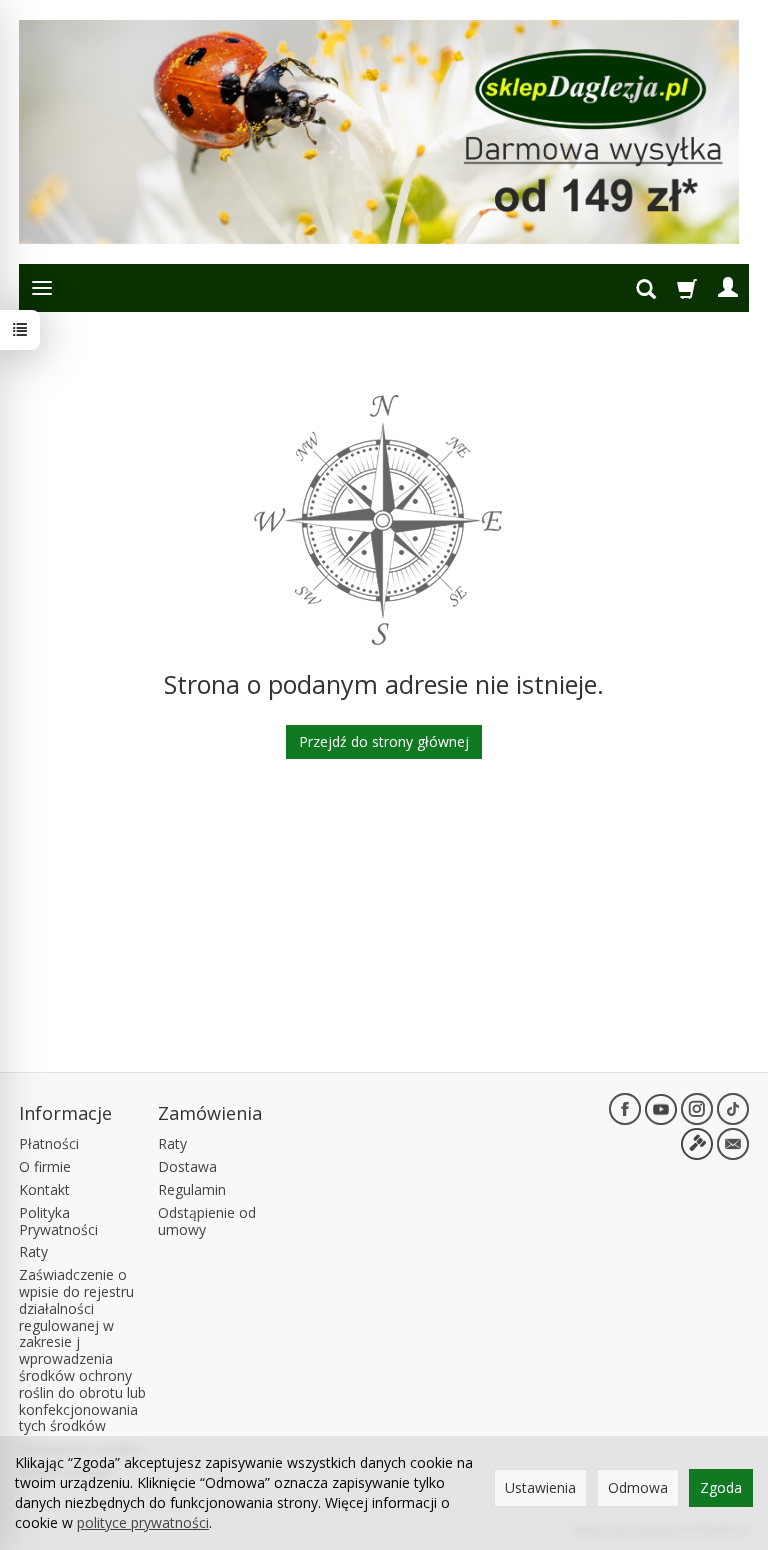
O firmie (45, 1166)
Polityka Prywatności (58, 1221)
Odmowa (638, 1487)
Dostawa (187, 1166)
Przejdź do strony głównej (384, 741)
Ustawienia (540, 1487)
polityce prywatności (143, 1522)
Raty (33, 1251)
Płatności (49, 1143)
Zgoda (721, 1487)
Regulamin (192, 1189)
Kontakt (44, 1189)
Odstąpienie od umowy (207, 1221)
